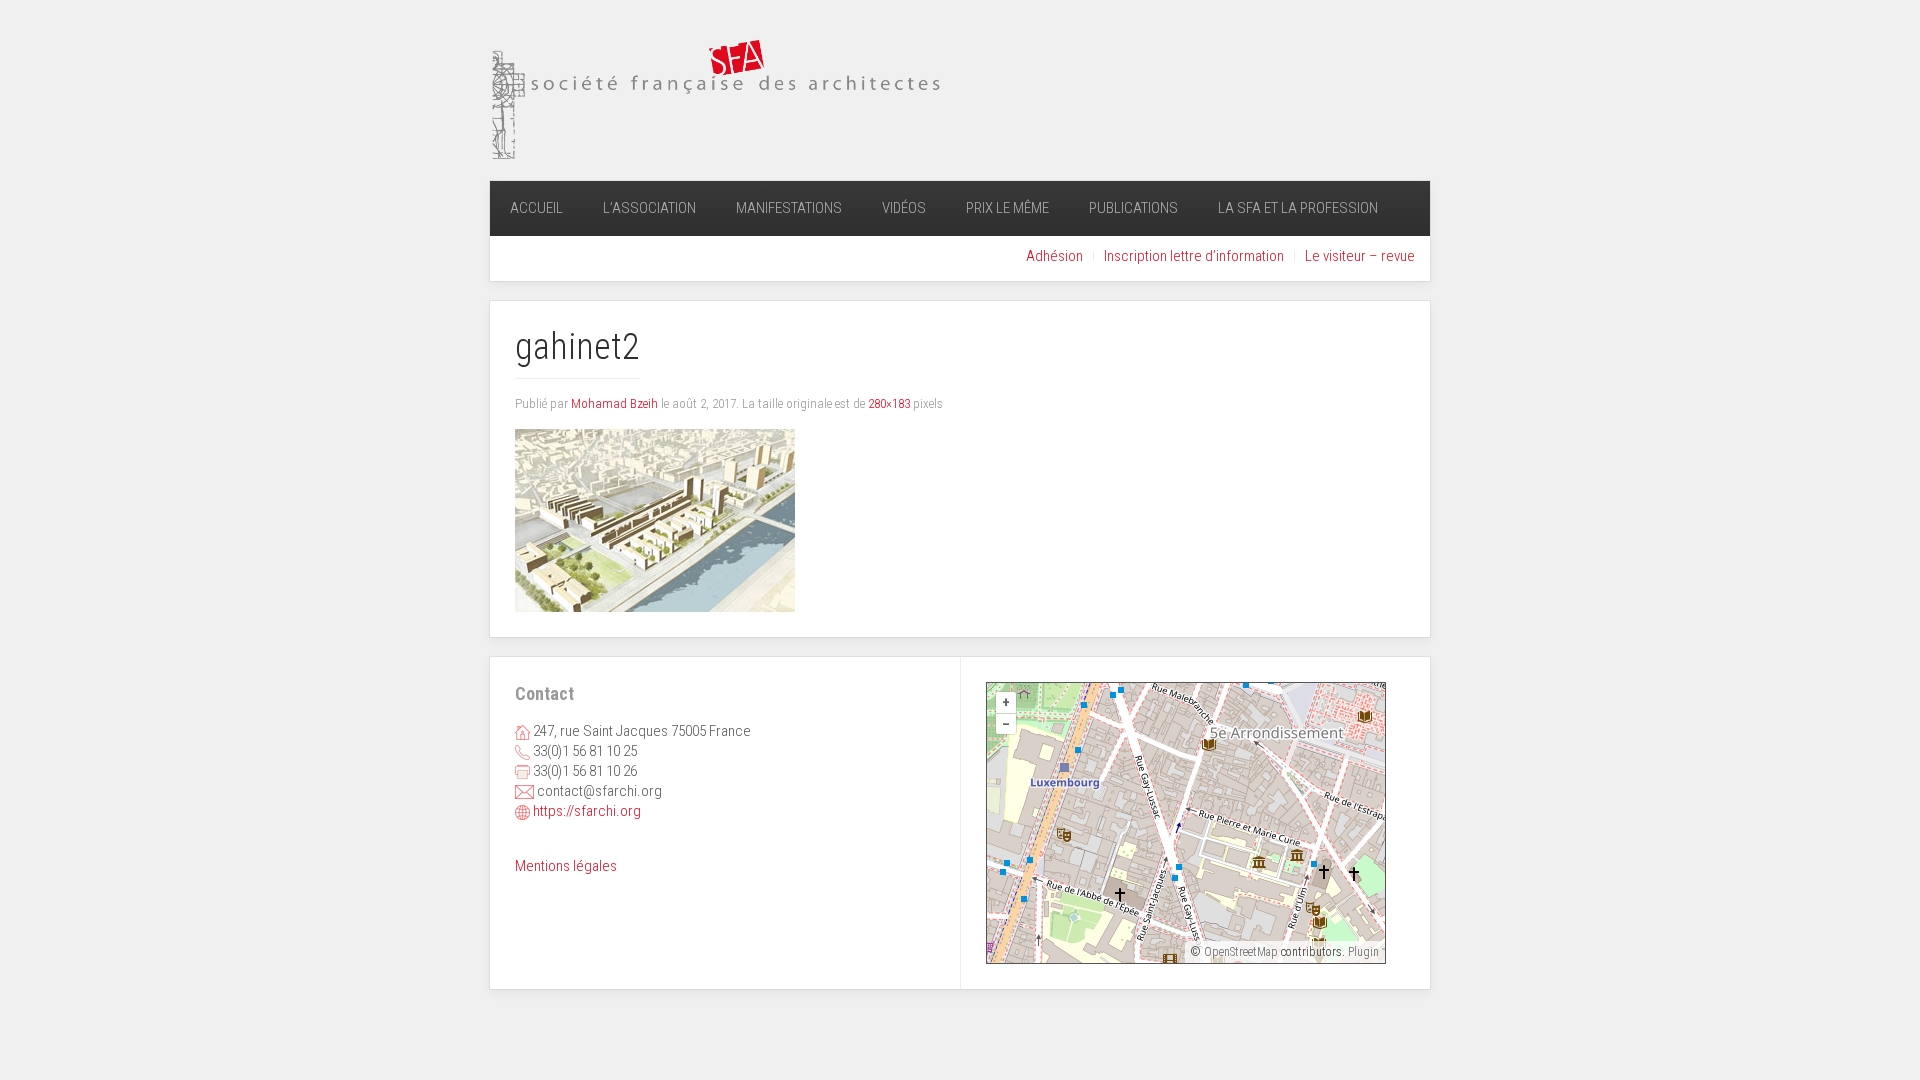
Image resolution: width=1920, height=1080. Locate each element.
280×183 (889, 403)
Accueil (536, 208)
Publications (1133, 208)
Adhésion (1054, 256)
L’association (649, 208)
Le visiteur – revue (1360, 256)
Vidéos (904, 208)
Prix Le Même (1007, 208)
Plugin (1362, 952)
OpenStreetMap (1241, 952)
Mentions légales (566, 866)
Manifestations (789, 208)
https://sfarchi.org (587, 811)
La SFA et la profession (1298, 208)
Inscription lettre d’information (1194, 256)
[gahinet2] (655, 520)
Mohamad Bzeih (614, 403)
